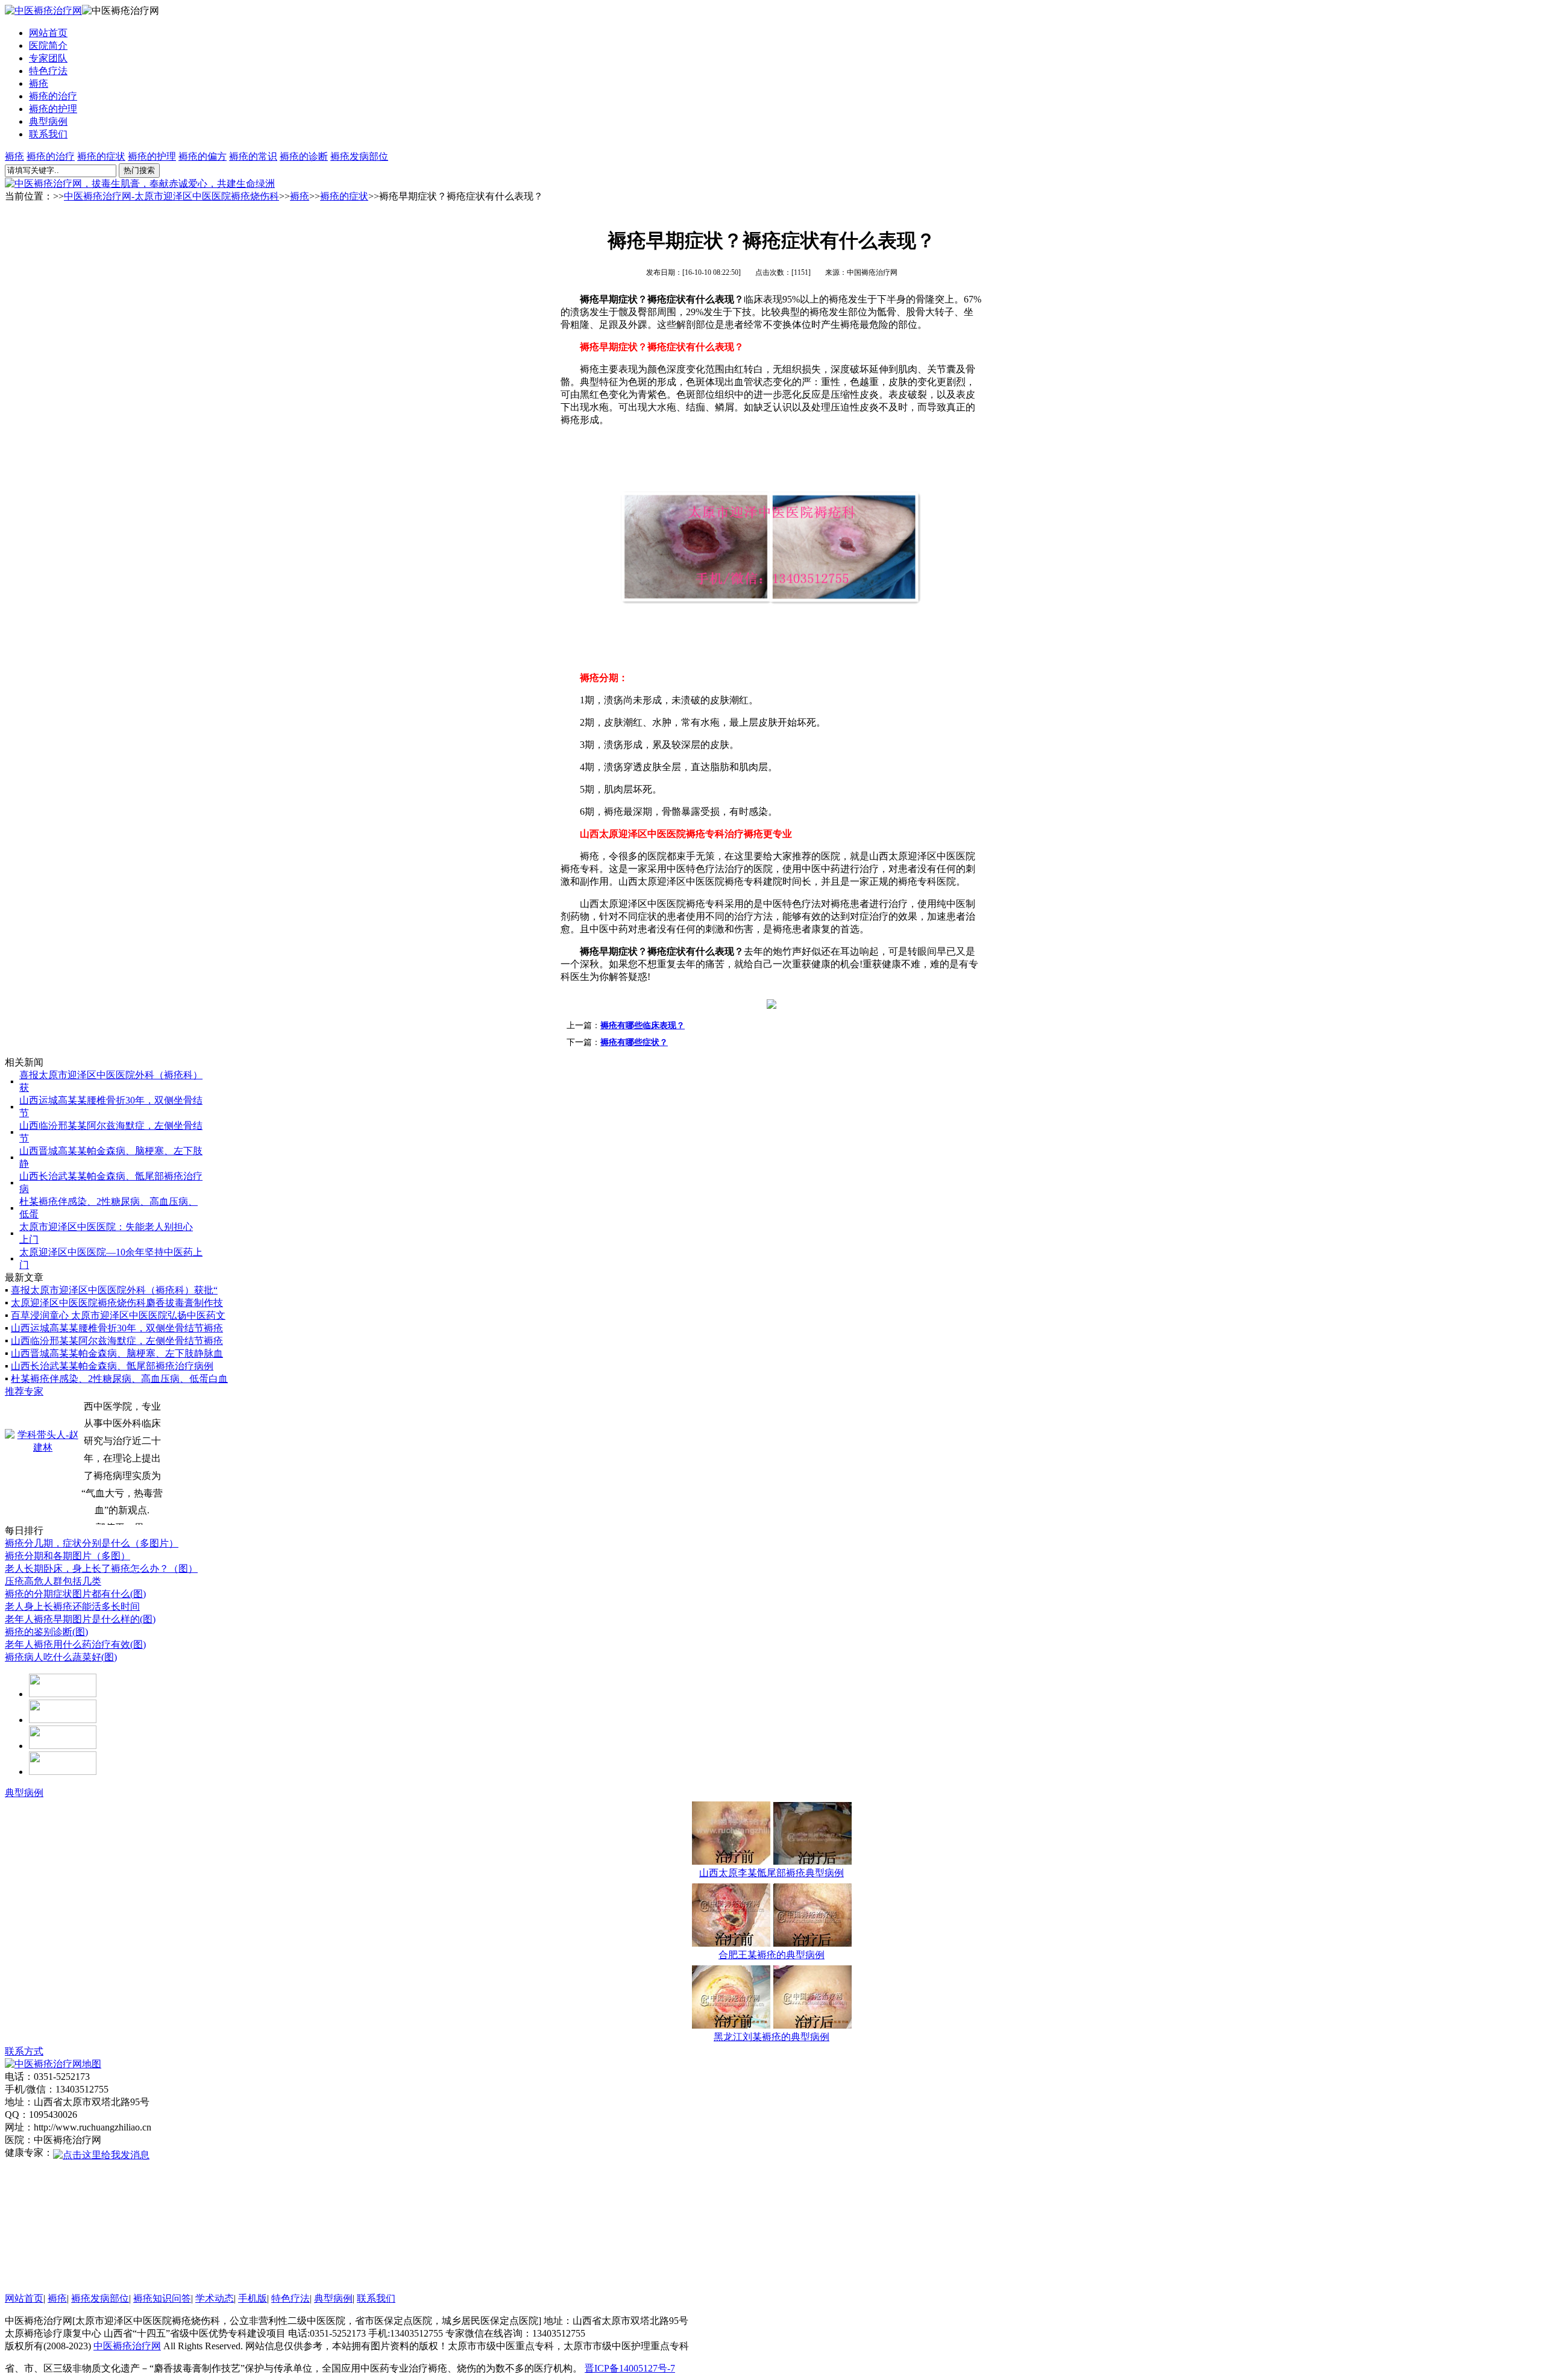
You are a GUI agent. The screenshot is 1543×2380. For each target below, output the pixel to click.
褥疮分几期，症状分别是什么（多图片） (92, 1543)
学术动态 (215, 2298)
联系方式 (24, 2051)
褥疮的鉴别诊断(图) (46, 1632)
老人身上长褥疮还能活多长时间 (72, 1606)
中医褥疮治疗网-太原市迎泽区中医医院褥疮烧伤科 (171, 196)
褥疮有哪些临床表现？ (643, 1025)
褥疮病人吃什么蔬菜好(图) (61, 1657)
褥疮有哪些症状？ (634, 1042)
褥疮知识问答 (162, 2298)
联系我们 (48, 134)
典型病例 (48, 121)
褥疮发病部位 (359, 156)
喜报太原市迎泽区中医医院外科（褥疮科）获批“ (114, 1290)
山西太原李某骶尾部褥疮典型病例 (771, 1873)
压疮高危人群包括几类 (53, 1581)
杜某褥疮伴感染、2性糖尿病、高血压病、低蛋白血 (119, 1379)
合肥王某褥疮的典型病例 (771, 1955)
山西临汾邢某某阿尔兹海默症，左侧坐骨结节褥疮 (117, 1341)
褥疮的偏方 (203, 156)
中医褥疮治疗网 (127, 2346)
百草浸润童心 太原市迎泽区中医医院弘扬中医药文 (118, 1315)
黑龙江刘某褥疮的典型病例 (771, 2037)
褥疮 (39, 83)
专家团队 (48, 58)
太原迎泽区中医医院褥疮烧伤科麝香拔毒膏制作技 (117, 1303)
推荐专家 (24, 1391)
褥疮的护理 (53, 109)
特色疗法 (48, 71)
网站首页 (48, 33)
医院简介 (48, 46)
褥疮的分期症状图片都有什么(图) (75, 1594)
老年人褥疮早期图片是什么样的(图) (80, 1619)
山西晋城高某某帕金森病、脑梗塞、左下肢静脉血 (117, 1353)
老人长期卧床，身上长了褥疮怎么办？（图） (101, 1568)
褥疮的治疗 (53, 96)
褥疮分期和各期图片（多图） (68, 1556)
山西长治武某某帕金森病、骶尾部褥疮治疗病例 (112, 1366)
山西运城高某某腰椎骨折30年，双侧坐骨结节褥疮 (117, 1328)
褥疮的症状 (101, 156)
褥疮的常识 (253, 156)
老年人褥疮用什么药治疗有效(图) (75, 1644)
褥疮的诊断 (304, 156)
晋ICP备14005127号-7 (630, 2368)
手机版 (253, 2298)
